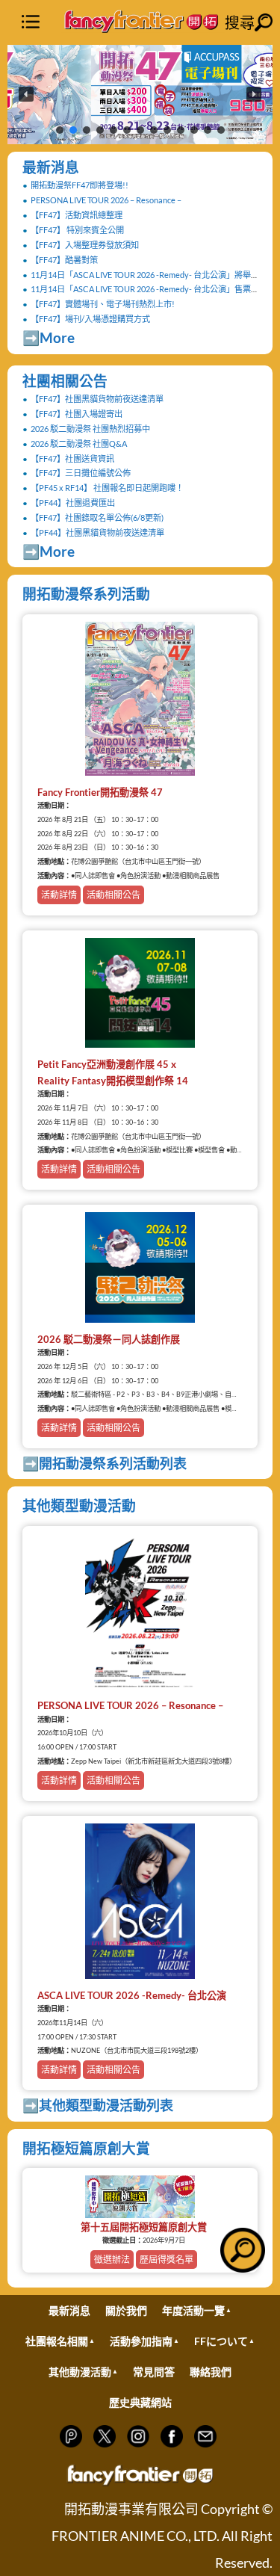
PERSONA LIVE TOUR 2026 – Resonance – (106, 200)
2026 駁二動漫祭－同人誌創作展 (109, 1339)
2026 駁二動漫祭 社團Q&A (79, 444)
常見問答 (154, 2372)
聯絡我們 (211, 2372)
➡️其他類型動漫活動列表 (98, 2105)
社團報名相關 (57, 2341)
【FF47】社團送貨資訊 (72, 458)
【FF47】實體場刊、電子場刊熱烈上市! (103, 304)
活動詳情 (59, 895)
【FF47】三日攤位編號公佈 (81, 473)
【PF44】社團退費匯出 (73, 503)
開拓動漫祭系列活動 (86, 594)
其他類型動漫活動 (79, 1505)
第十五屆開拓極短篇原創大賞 (144, 2227)
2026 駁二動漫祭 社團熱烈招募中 (90, 429)
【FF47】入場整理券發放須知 (85, 245)
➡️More (49, 337)
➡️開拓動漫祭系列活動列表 (105, 1463)
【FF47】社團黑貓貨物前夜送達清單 (97, 399)
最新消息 (51, 167)
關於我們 (126, 2310)
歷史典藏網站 (140, 2402)
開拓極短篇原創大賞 (86, 2148)
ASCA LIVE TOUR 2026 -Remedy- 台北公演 (132, 1995)
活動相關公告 (113, 895)
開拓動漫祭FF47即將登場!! (80, 185)
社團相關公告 (65, 381)
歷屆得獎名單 (167, 2260)
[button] (140, 95)
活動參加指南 (141, 2341)
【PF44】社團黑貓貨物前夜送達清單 (97, 532)
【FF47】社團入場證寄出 (77, 414)
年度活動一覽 (193, 2310)
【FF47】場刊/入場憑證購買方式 (90, 319)
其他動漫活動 (80, 2372)
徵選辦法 (112, 2260)
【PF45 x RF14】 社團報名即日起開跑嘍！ (107, 488)
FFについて (221, 2341)
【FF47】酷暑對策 (64, 260)
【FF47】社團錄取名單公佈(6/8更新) (97, 518)
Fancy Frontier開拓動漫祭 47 (100, 792)
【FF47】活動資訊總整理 (77, 215)
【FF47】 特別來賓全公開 (77, 230)
